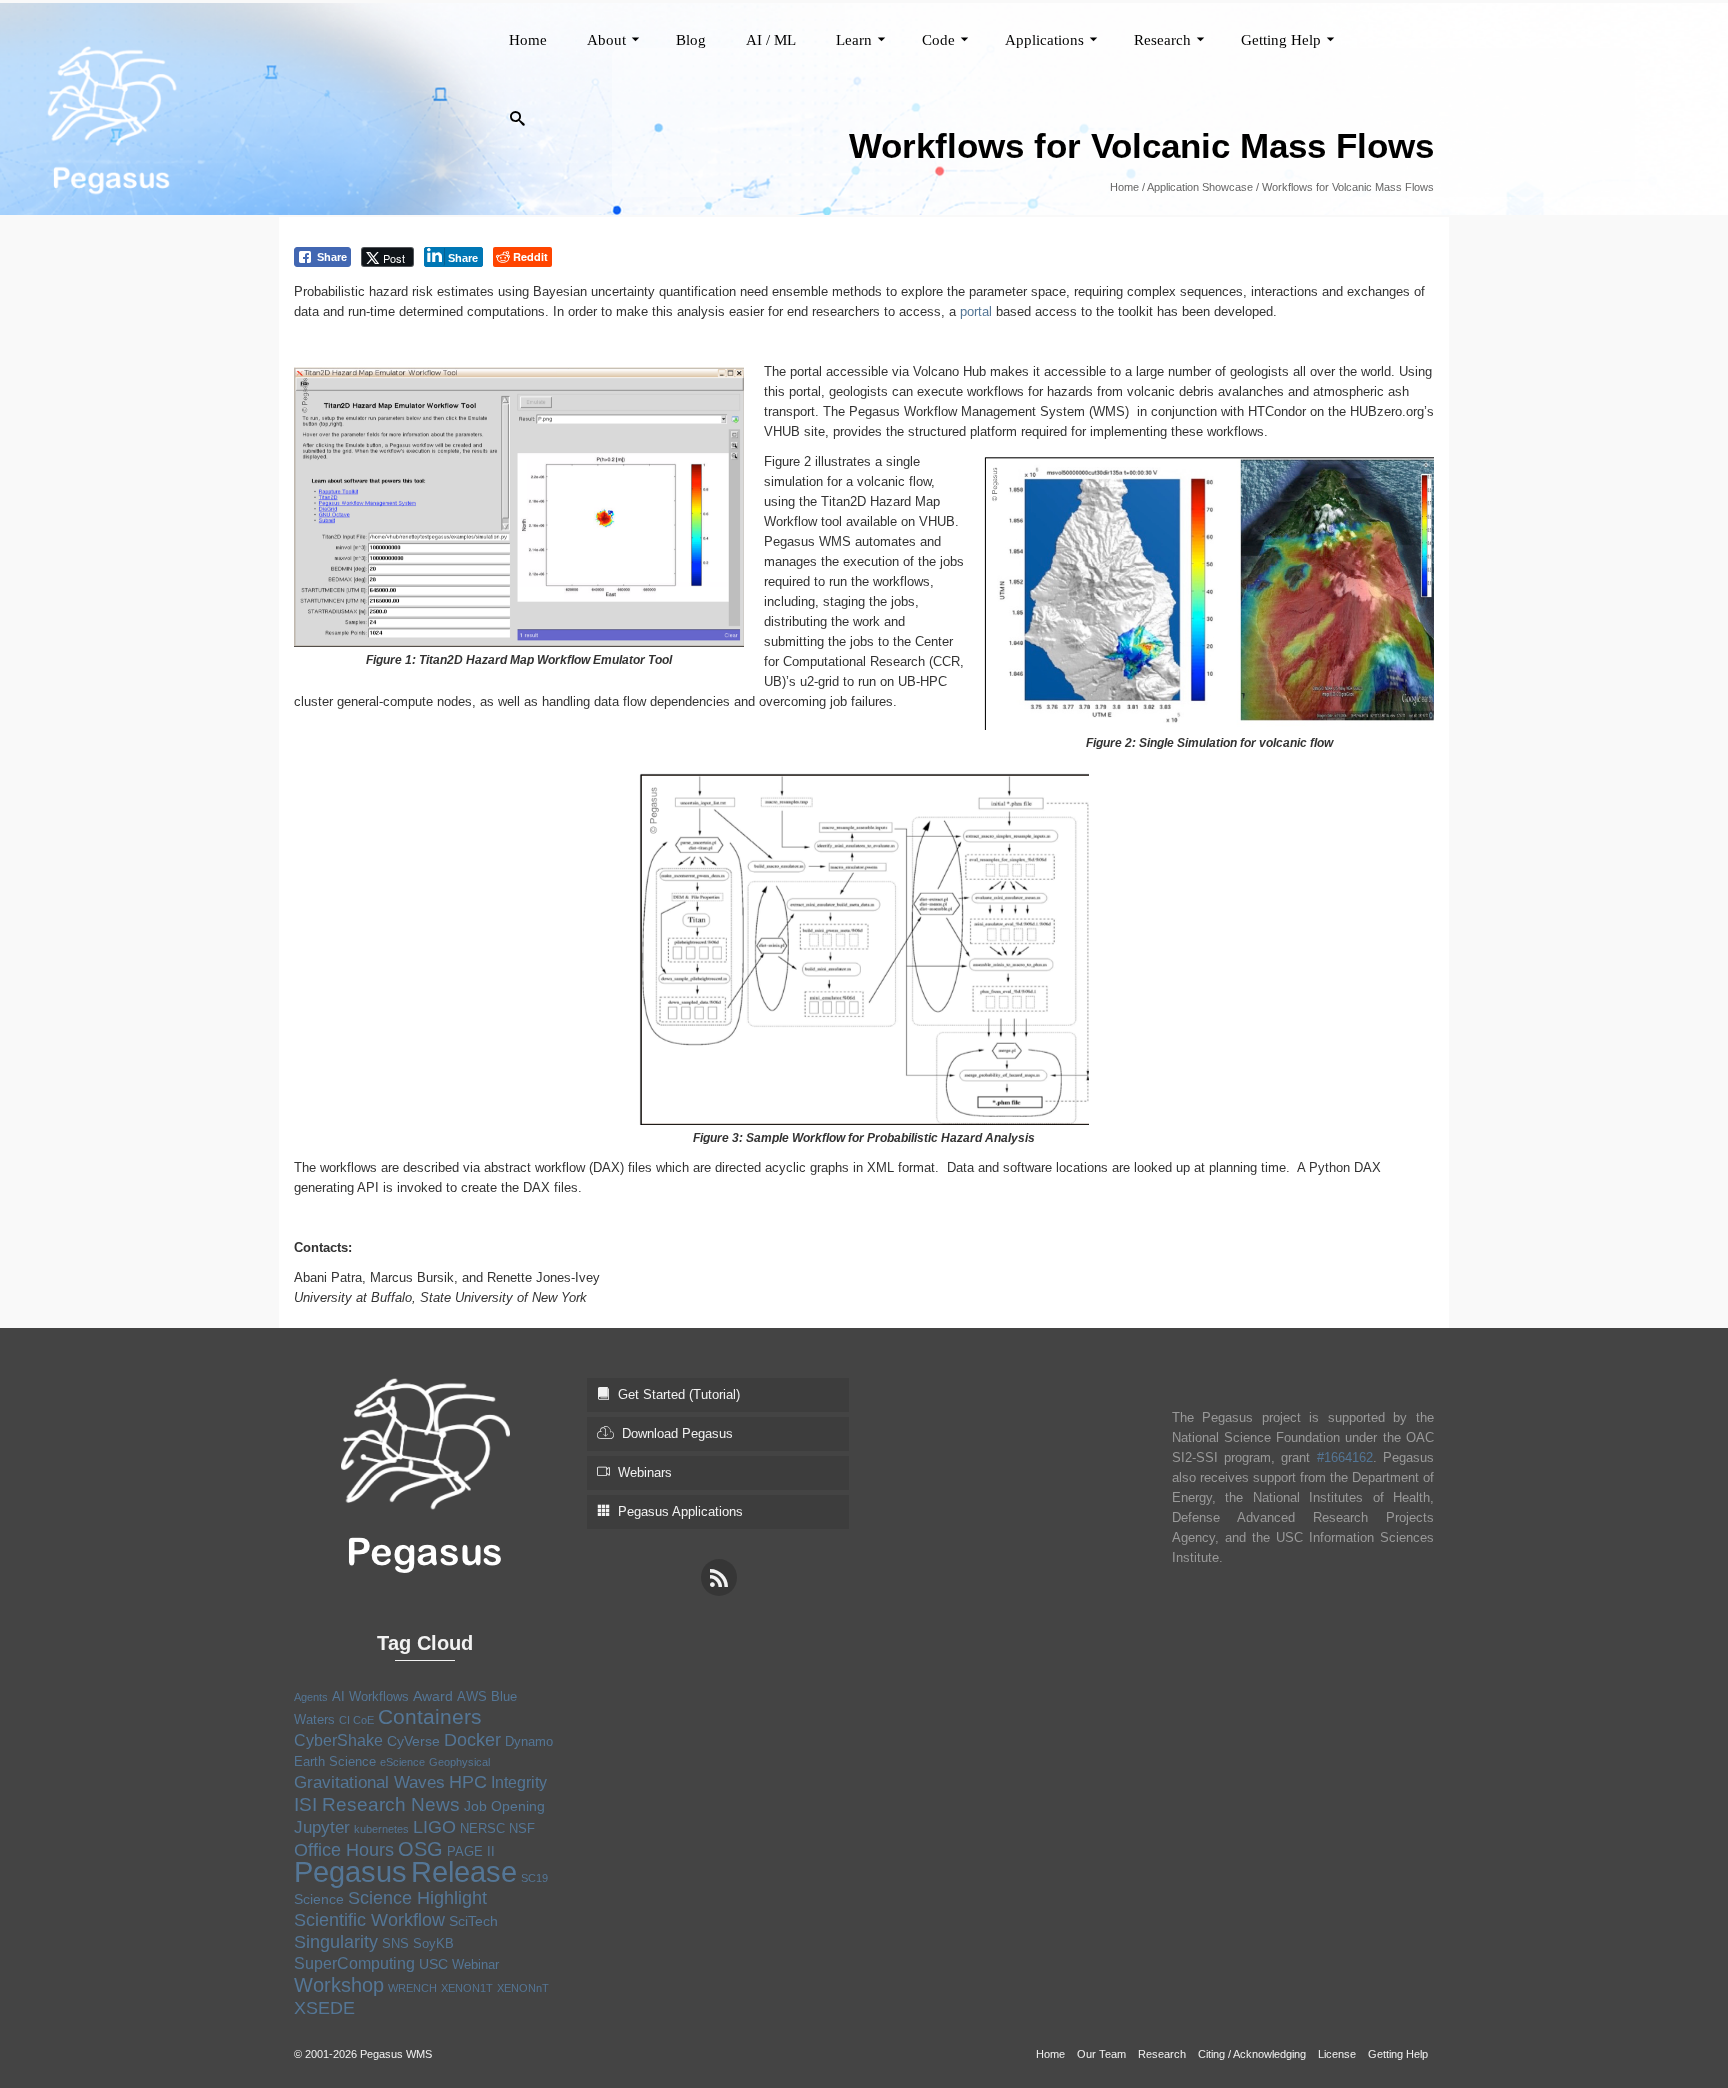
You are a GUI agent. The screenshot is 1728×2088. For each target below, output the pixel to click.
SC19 (534, 1878)
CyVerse (413, 1741)
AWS (472, 1696)
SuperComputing (354, 1963)
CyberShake (338, 1740)
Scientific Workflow (369, 1920)
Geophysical (459, 1762)
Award (433, 1696)
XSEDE (324, 2008)
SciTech (473, 1921)
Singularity (336, 1942)
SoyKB (433, 1943)
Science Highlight (417, 1898)
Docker (472, 1740)
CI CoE (356, 1720)
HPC (468, 1782)
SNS (395, 1943)
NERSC (482, 1828)
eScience (402, 1762)
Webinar (475, 1964)
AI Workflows (370, 1696)
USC (433, 1964)
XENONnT (523, 1988)
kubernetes (381, 1829)
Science (319, 1899)
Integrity (519, 1782)
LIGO (434, 1827)
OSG (420, 1849)
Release (464, 1871)
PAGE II (471, 1851)
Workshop (339, 1985)
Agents (311, 1697)
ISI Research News (377, 1804)
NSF (522, 1828)
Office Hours (344, 1850)
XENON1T (467, 1988)
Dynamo (529, 1741)
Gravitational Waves (369, 1782)
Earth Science (335, 1761)
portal (976, 311)
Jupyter (322, 1827)
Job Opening (504, 1806)
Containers (430, 1717)
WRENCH (412, 1988)
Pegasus (350, 1872)
